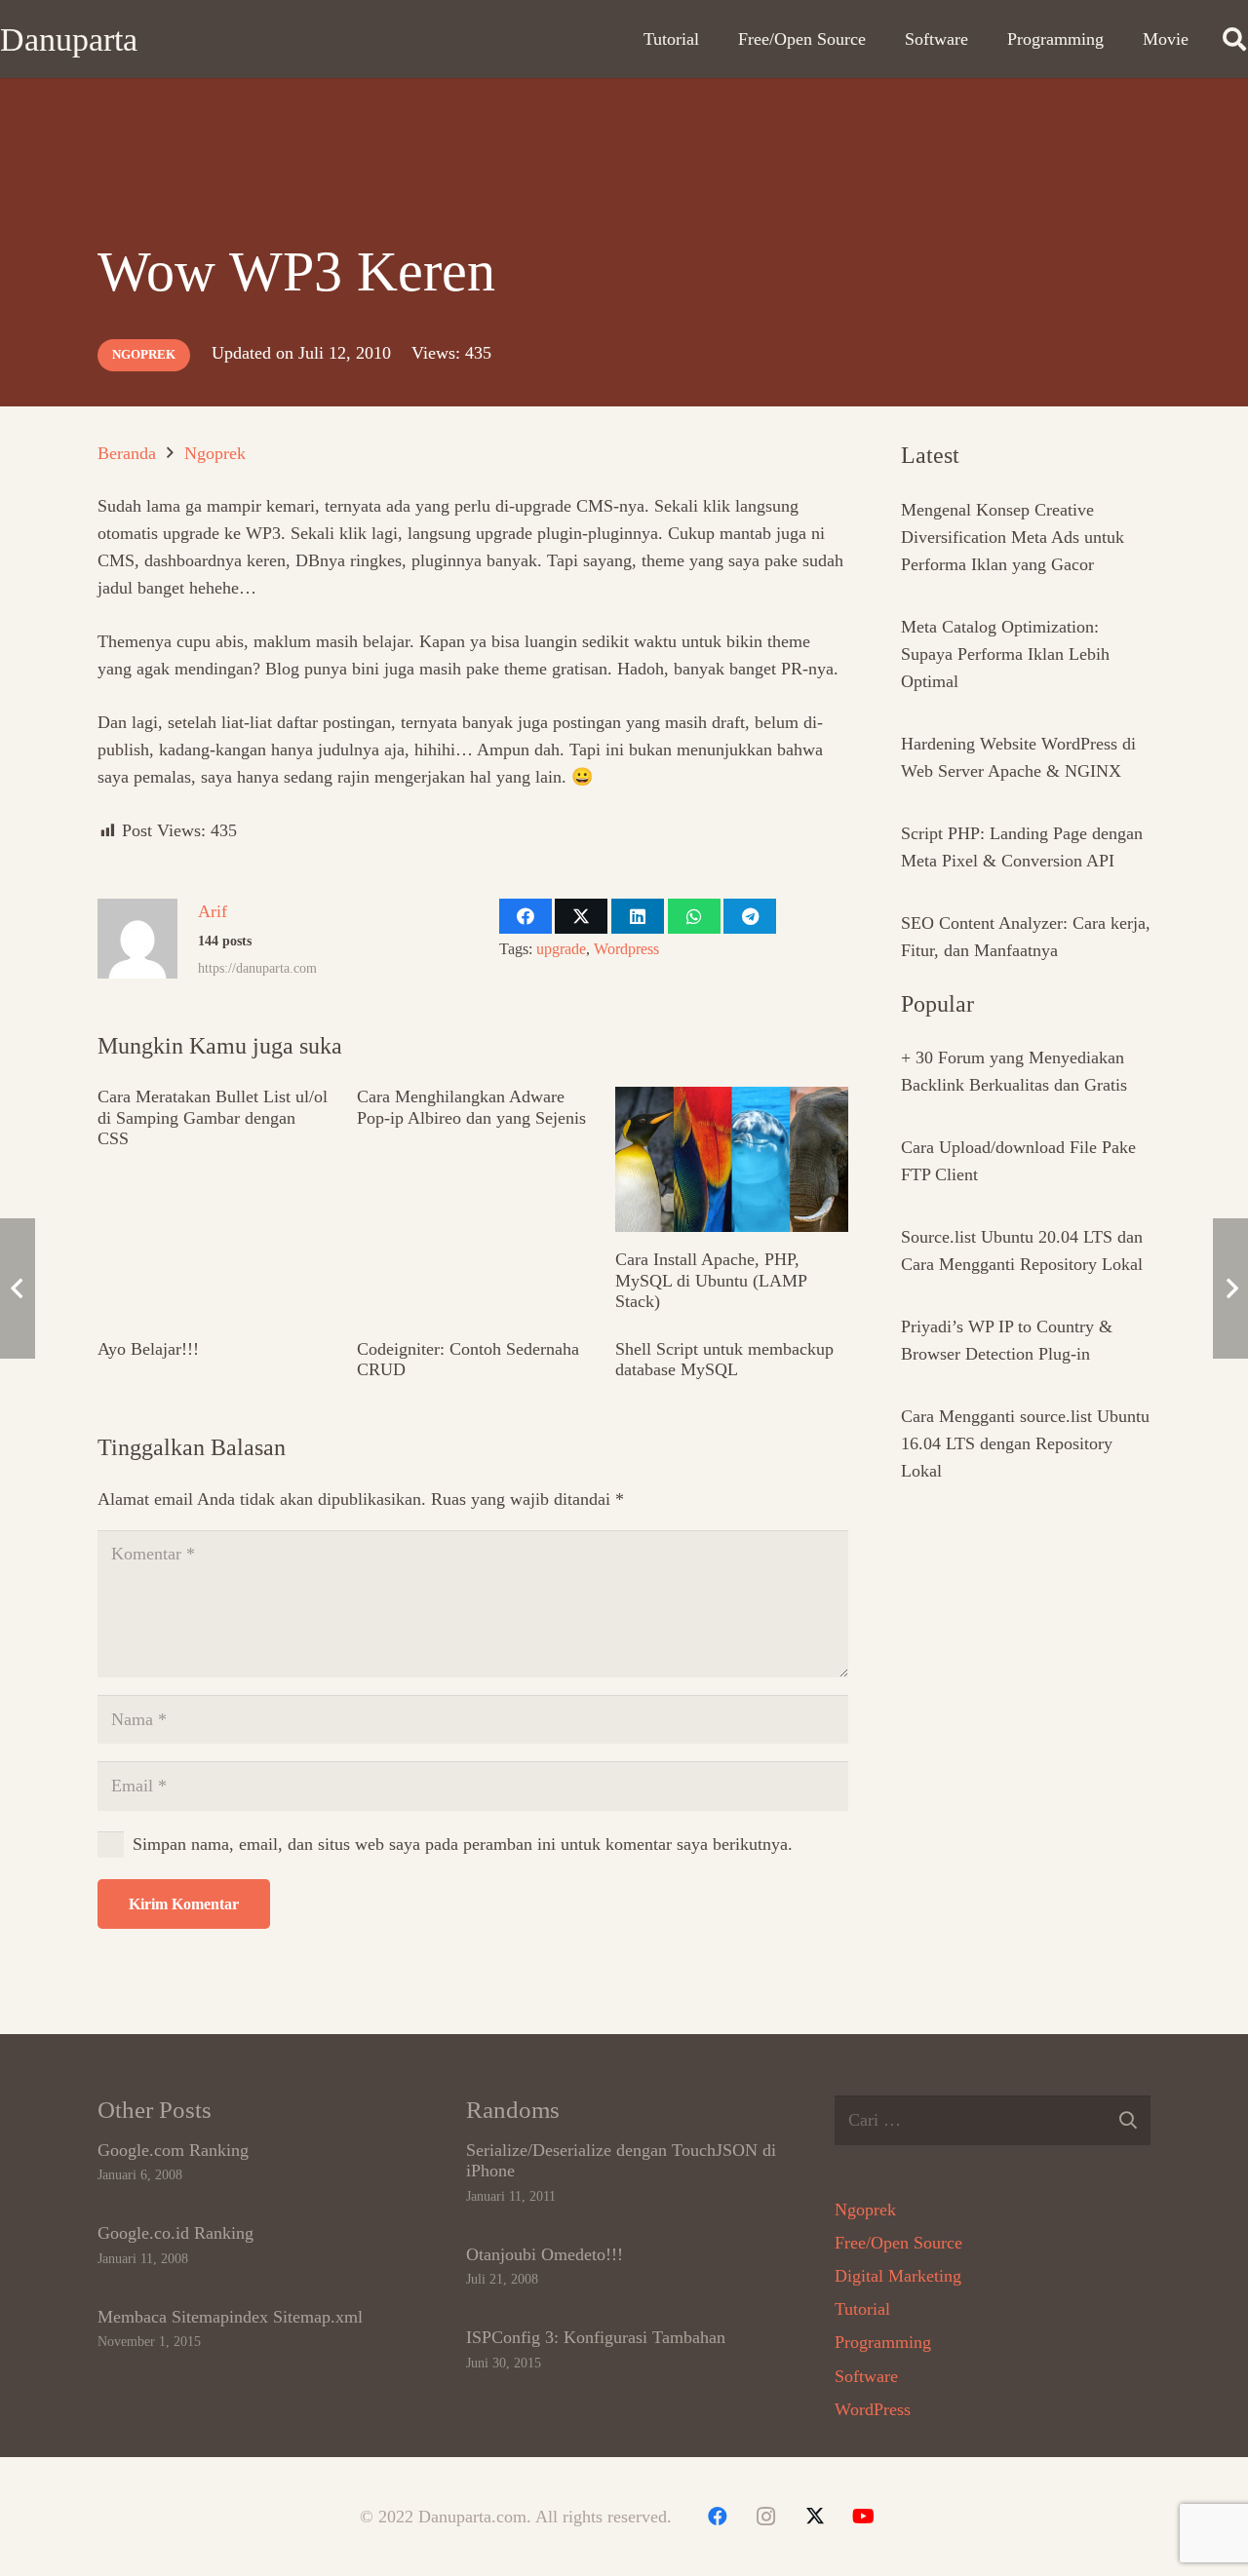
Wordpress (626, 949)
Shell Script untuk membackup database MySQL (724, 1360)
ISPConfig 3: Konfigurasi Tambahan (596, 2337)
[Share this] (526, 916)
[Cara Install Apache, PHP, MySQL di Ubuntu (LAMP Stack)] (732, 1159)
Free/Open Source (898, 2243)
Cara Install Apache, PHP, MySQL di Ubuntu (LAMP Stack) (711, 1280)
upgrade (561, 949)
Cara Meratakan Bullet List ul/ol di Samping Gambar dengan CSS (213, 1117)
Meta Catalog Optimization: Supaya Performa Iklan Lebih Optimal (1005, 654)
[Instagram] (766, 2517)
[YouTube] (864, 2517)
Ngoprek (865, 2210)
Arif (213, 911)
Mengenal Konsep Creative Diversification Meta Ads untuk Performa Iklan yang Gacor (1013, 537)
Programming (883, 2342)
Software (866, 2376)
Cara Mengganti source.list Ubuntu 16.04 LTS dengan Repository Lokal (1025, 1443)
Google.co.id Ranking (175, 2233)
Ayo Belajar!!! (148, 1349)
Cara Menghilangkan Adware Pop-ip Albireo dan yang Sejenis (471, 1107)
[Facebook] (718, 2517)
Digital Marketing (898, 2276)
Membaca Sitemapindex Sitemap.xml (230, 2317)
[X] (815, 2517)
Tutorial (862, 2309)
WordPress (873, 2409)
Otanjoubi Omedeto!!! (545, 2254)
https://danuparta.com (257, 968)
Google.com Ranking (173, 2150)
